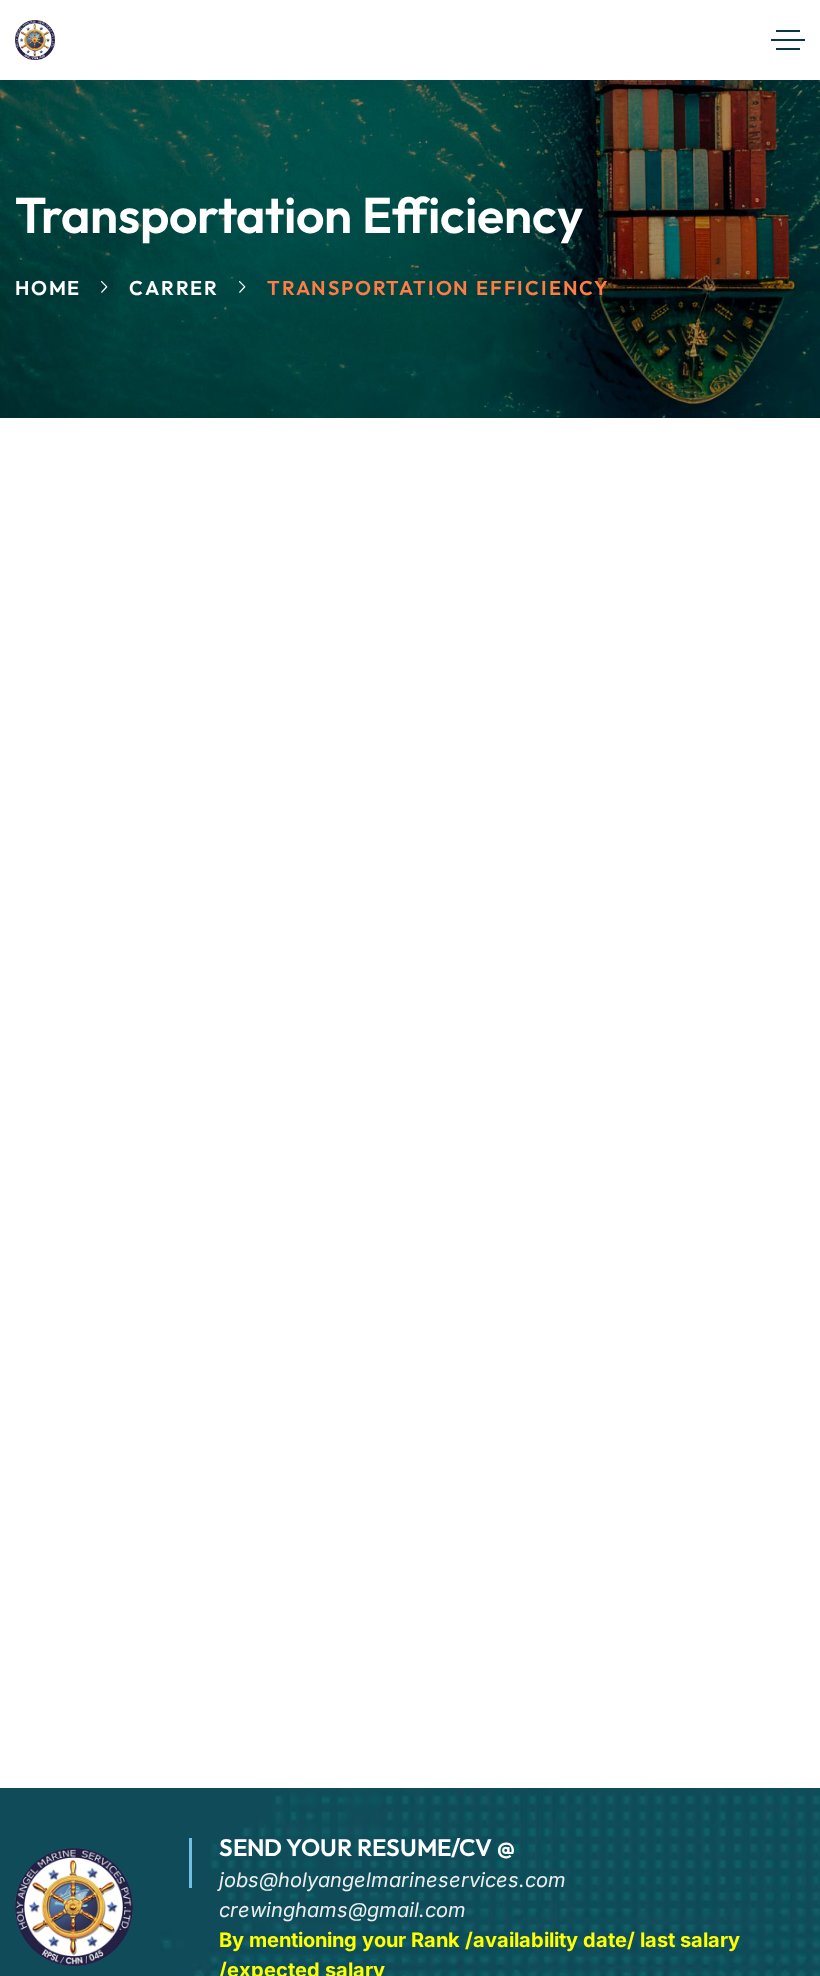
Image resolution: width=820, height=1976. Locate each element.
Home (48, 287)
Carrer (174, 287)
